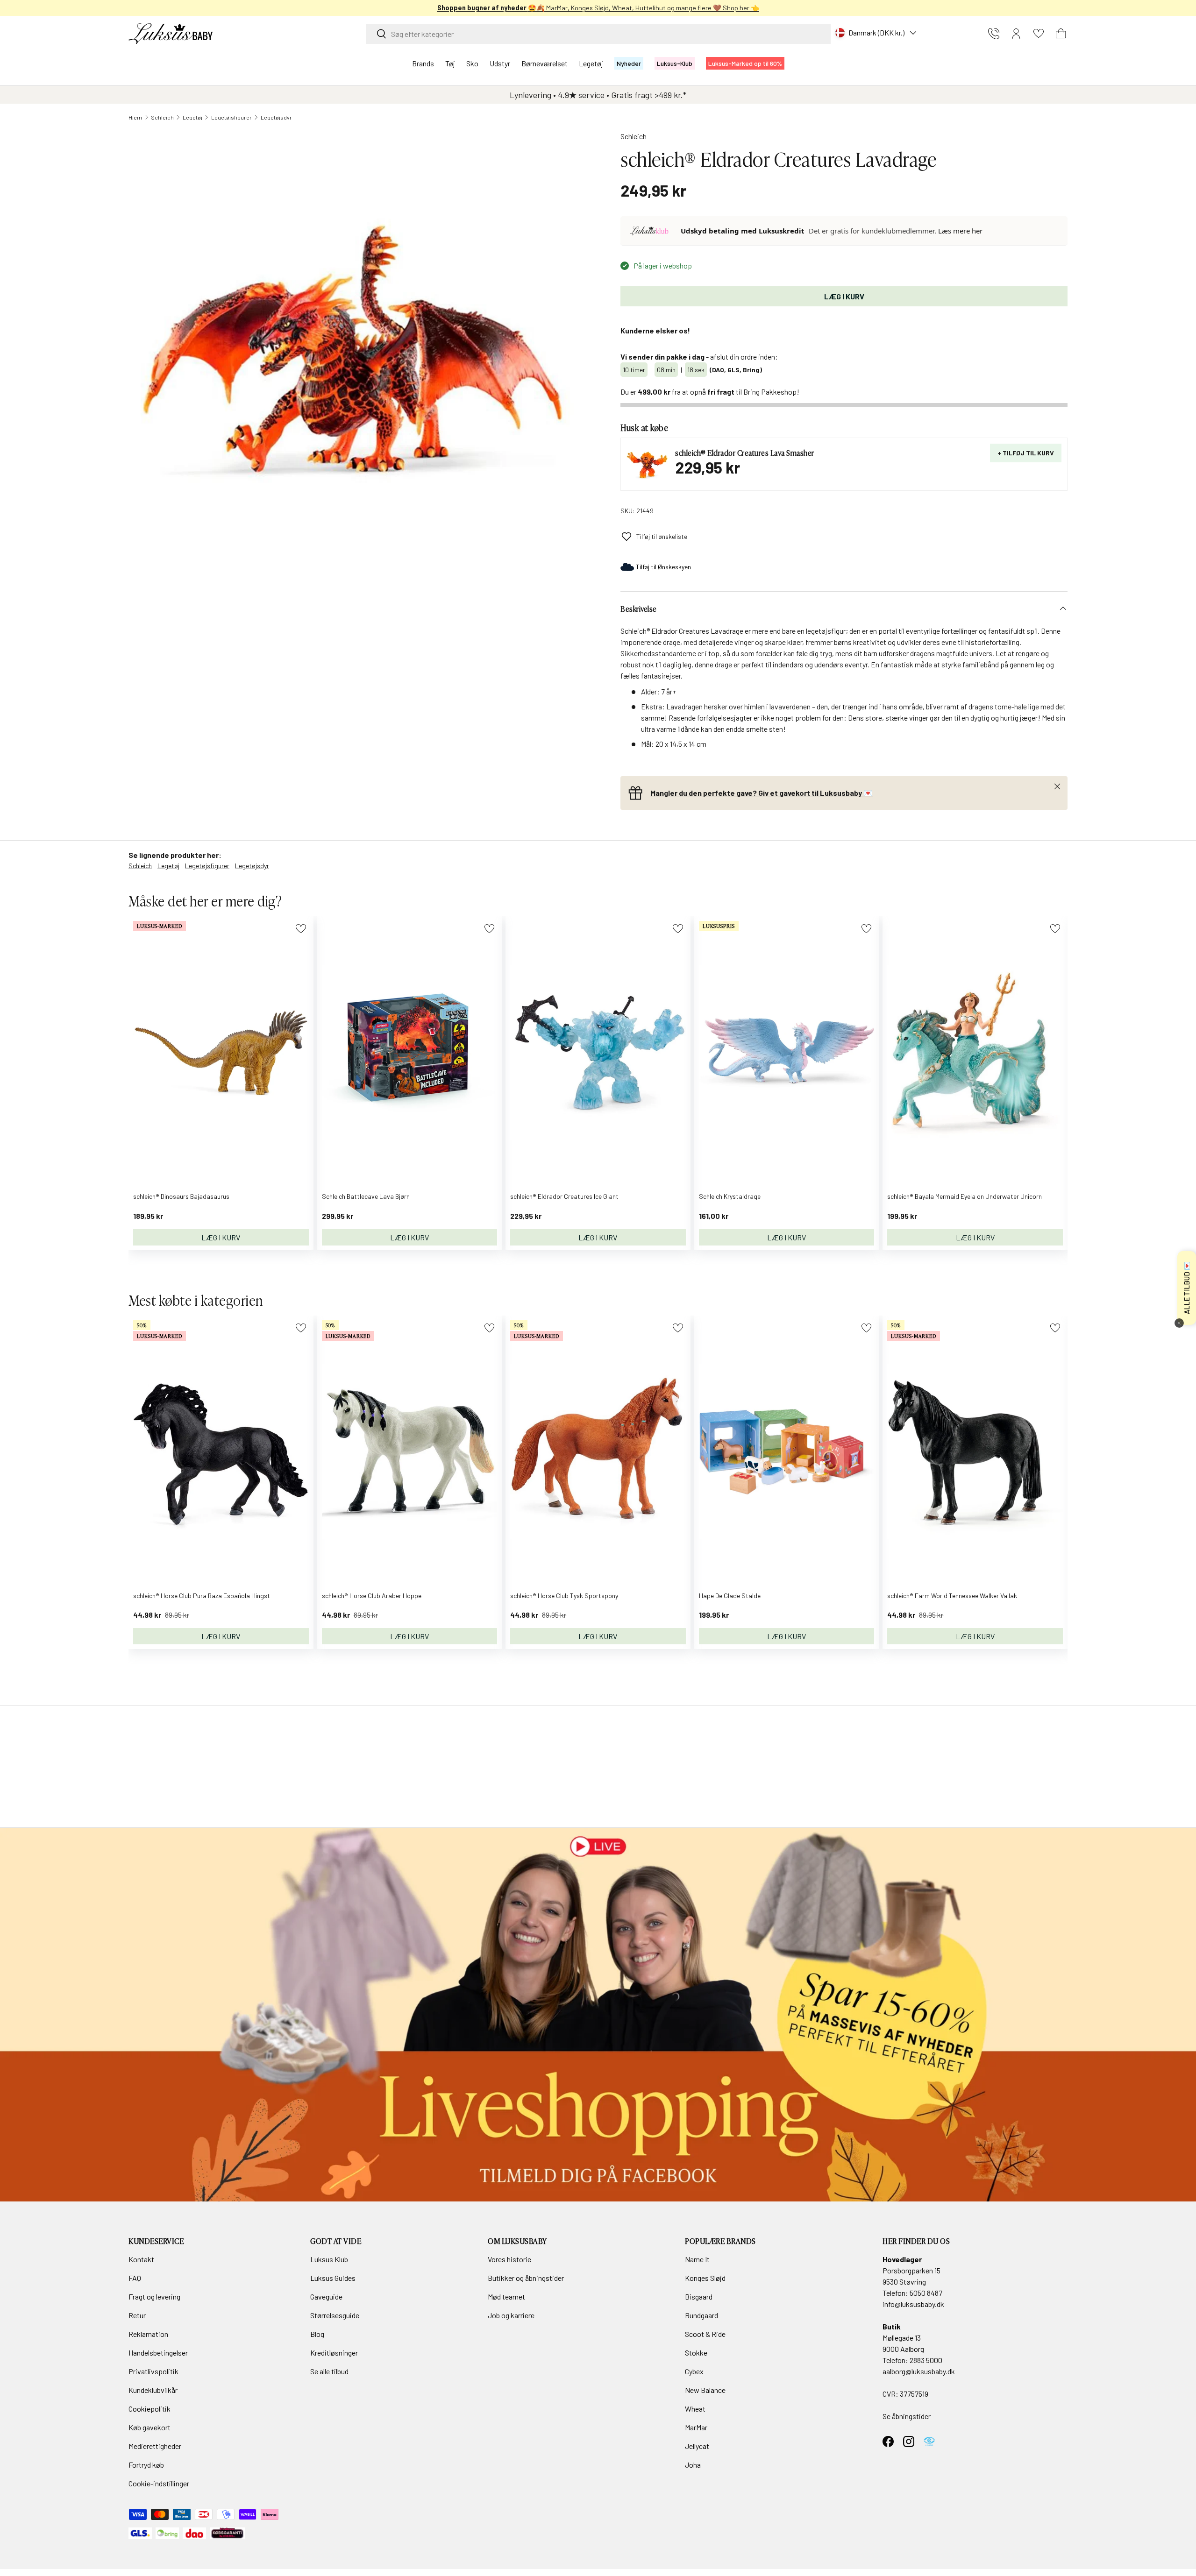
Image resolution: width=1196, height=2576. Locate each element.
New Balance (705, 2390)
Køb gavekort (149, 2427)
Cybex (694, 2371)
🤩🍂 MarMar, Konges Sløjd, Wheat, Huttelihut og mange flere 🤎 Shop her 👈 (598, 8)
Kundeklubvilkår (153, 2390)
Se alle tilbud (329, 2371)
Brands (423, 63)
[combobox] (598, 34)
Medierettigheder (155, 2446)
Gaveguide (326, 2296)
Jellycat (697, 2446)
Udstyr (500, 63)
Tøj (450, 63)
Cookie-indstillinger (159, 2483)
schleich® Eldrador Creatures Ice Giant (564, 1196)
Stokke (696, 2353)
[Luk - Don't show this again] (1179, 1323)
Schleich (162, 117)
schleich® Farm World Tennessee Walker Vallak (952, 1596)
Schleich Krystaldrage (730, 1196)
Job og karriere (511, 2315)
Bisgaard (699, 2296)
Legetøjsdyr (276, 117)
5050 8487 (926, 2293)
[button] (1061, 34)
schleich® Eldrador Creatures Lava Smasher (745, 453)
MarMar (696, 2427)
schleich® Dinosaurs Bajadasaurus (181, 1196)
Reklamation (148, 2334)
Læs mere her (960, 231)
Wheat (695, 2409)
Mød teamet (506, 2296)
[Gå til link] (598, 2015)
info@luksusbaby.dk (913, 2304)
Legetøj (591, 63)
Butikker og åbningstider (526, 2278)
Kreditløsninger (334, 2353)
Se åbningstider (907, 2416)
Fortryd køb (146, 2465)
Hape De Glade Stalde (730, 1596)
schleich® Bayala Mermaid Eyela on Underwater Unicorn (965, 1196)
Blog (317, 2334)
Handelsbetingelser (158, 2353)
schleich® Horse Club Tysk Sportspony (564, 1596)
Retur (137, 2315)
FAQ (135, 2278)
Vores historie (509, 2259)
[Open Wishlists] (1039, 34)
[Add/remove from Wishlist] (301, 929)
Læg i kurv (844, 296)
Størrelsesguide (335, 2315)
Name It (697, 2259)
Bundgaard (701, 2315)
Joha (693, 2465)
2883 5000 (926, 2360)
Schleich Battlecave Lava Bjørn (366, 1196)
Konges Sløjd (705, 2278)
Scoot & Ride (705, 2334)
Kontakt (141, 2259)
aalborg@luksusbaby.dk (919, 2371)
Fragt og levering (154, 2296)
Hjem (135, 117)
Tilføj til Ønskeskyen (663, 567)
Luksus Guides (333, 2278)
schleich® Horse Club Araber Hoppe (372, 1596)
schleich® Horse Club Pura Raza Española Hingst (202, 1596)
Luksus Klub (329, 2259)
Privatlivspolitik (153, 2371)
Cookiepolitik (149, 2409)
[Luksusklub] (651, 231)
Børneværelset (545, 63)
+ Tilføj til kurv (1026, 453)
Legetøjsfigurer (231, 117)
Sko (472, 63)
